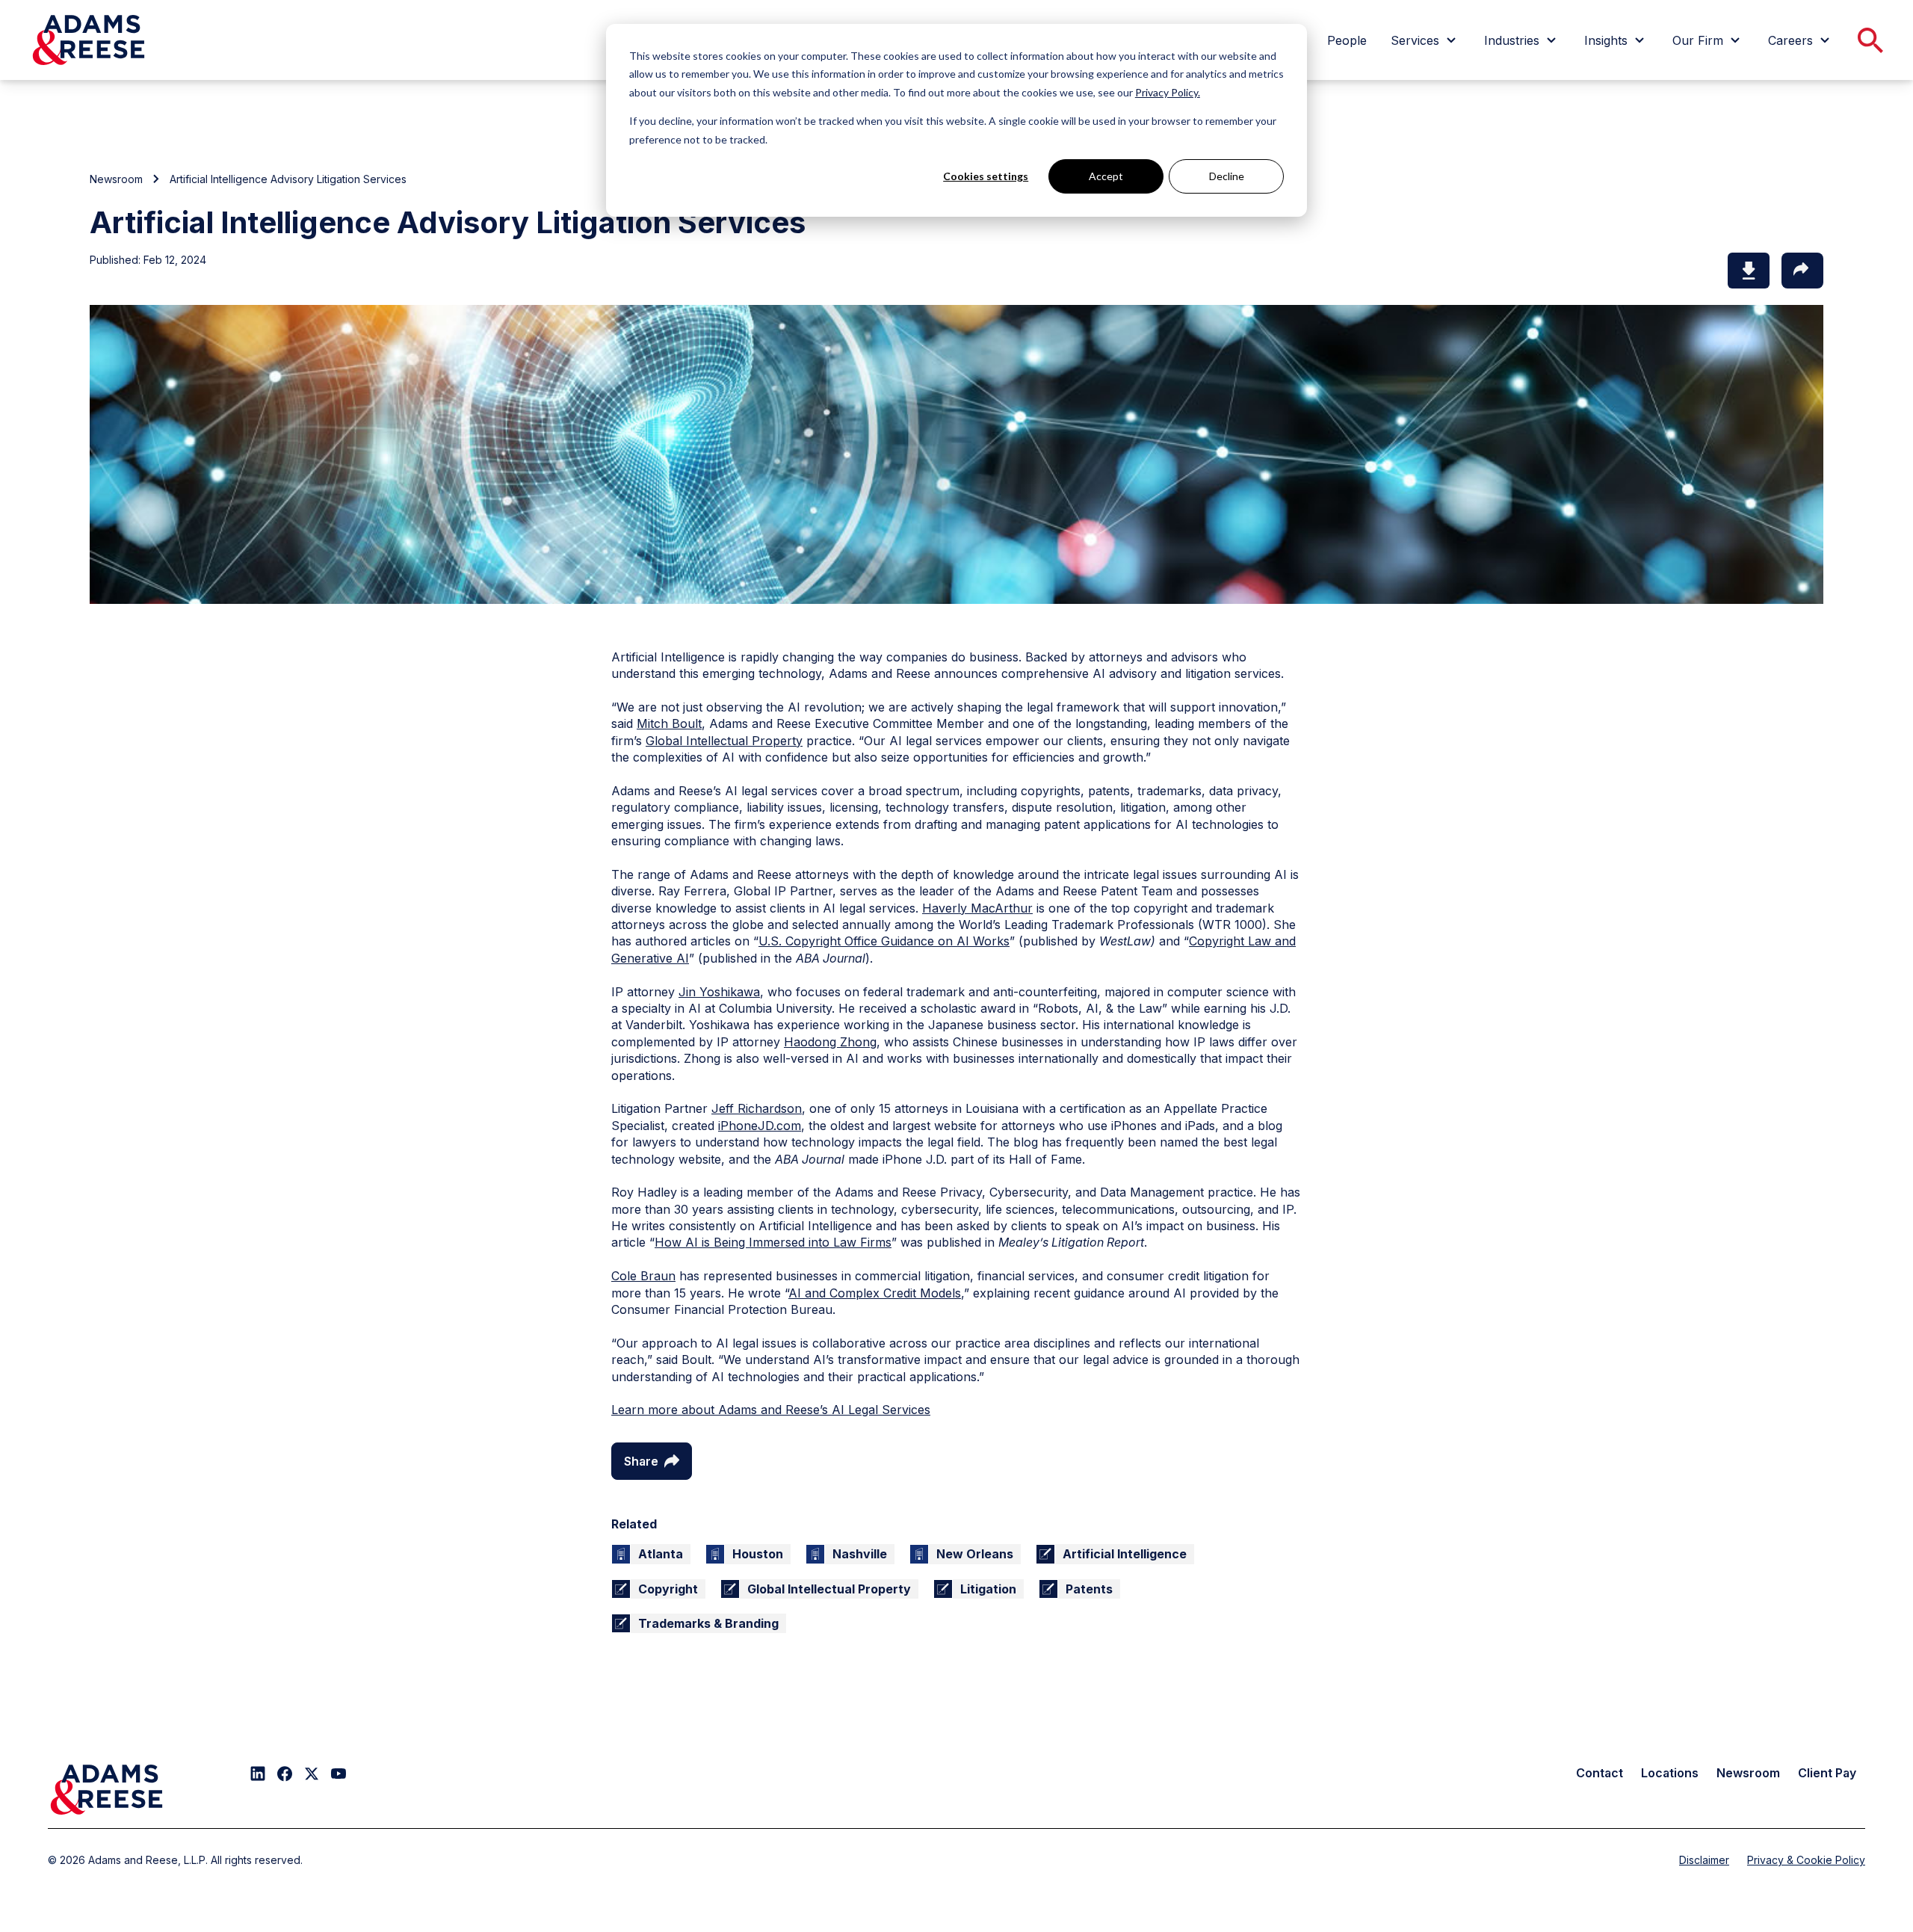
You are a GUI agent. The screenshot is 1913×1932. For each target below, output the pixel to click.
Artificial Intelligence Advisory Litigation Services (288, 179)
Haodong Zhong (830, 1042)
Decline (1227, 176)
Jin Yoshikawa (719, 992)
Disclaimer (1704, 1860)
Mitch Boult (669, 723)
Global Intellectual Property (724, 741)
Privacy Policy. (1168, 92)
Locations (1670, 1773)
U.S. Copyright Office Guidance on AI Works (884, 941)
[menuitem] (1347, 40)
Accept (1106, 176)
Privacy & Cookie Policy (1806, 1860)
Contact (1600, 1773)
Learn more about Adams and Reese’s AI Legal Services (771, 1410)
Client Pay (1827, 1773)
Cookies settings (986, 176)
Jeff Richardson (757, 1108)
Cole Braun (643, 1276)
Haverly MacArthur (977, 908)
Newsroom (116, 179)
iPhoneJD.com (760, 1126)
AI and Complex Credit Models (875, 1293)
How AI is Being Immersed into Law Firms (773, 1242)
